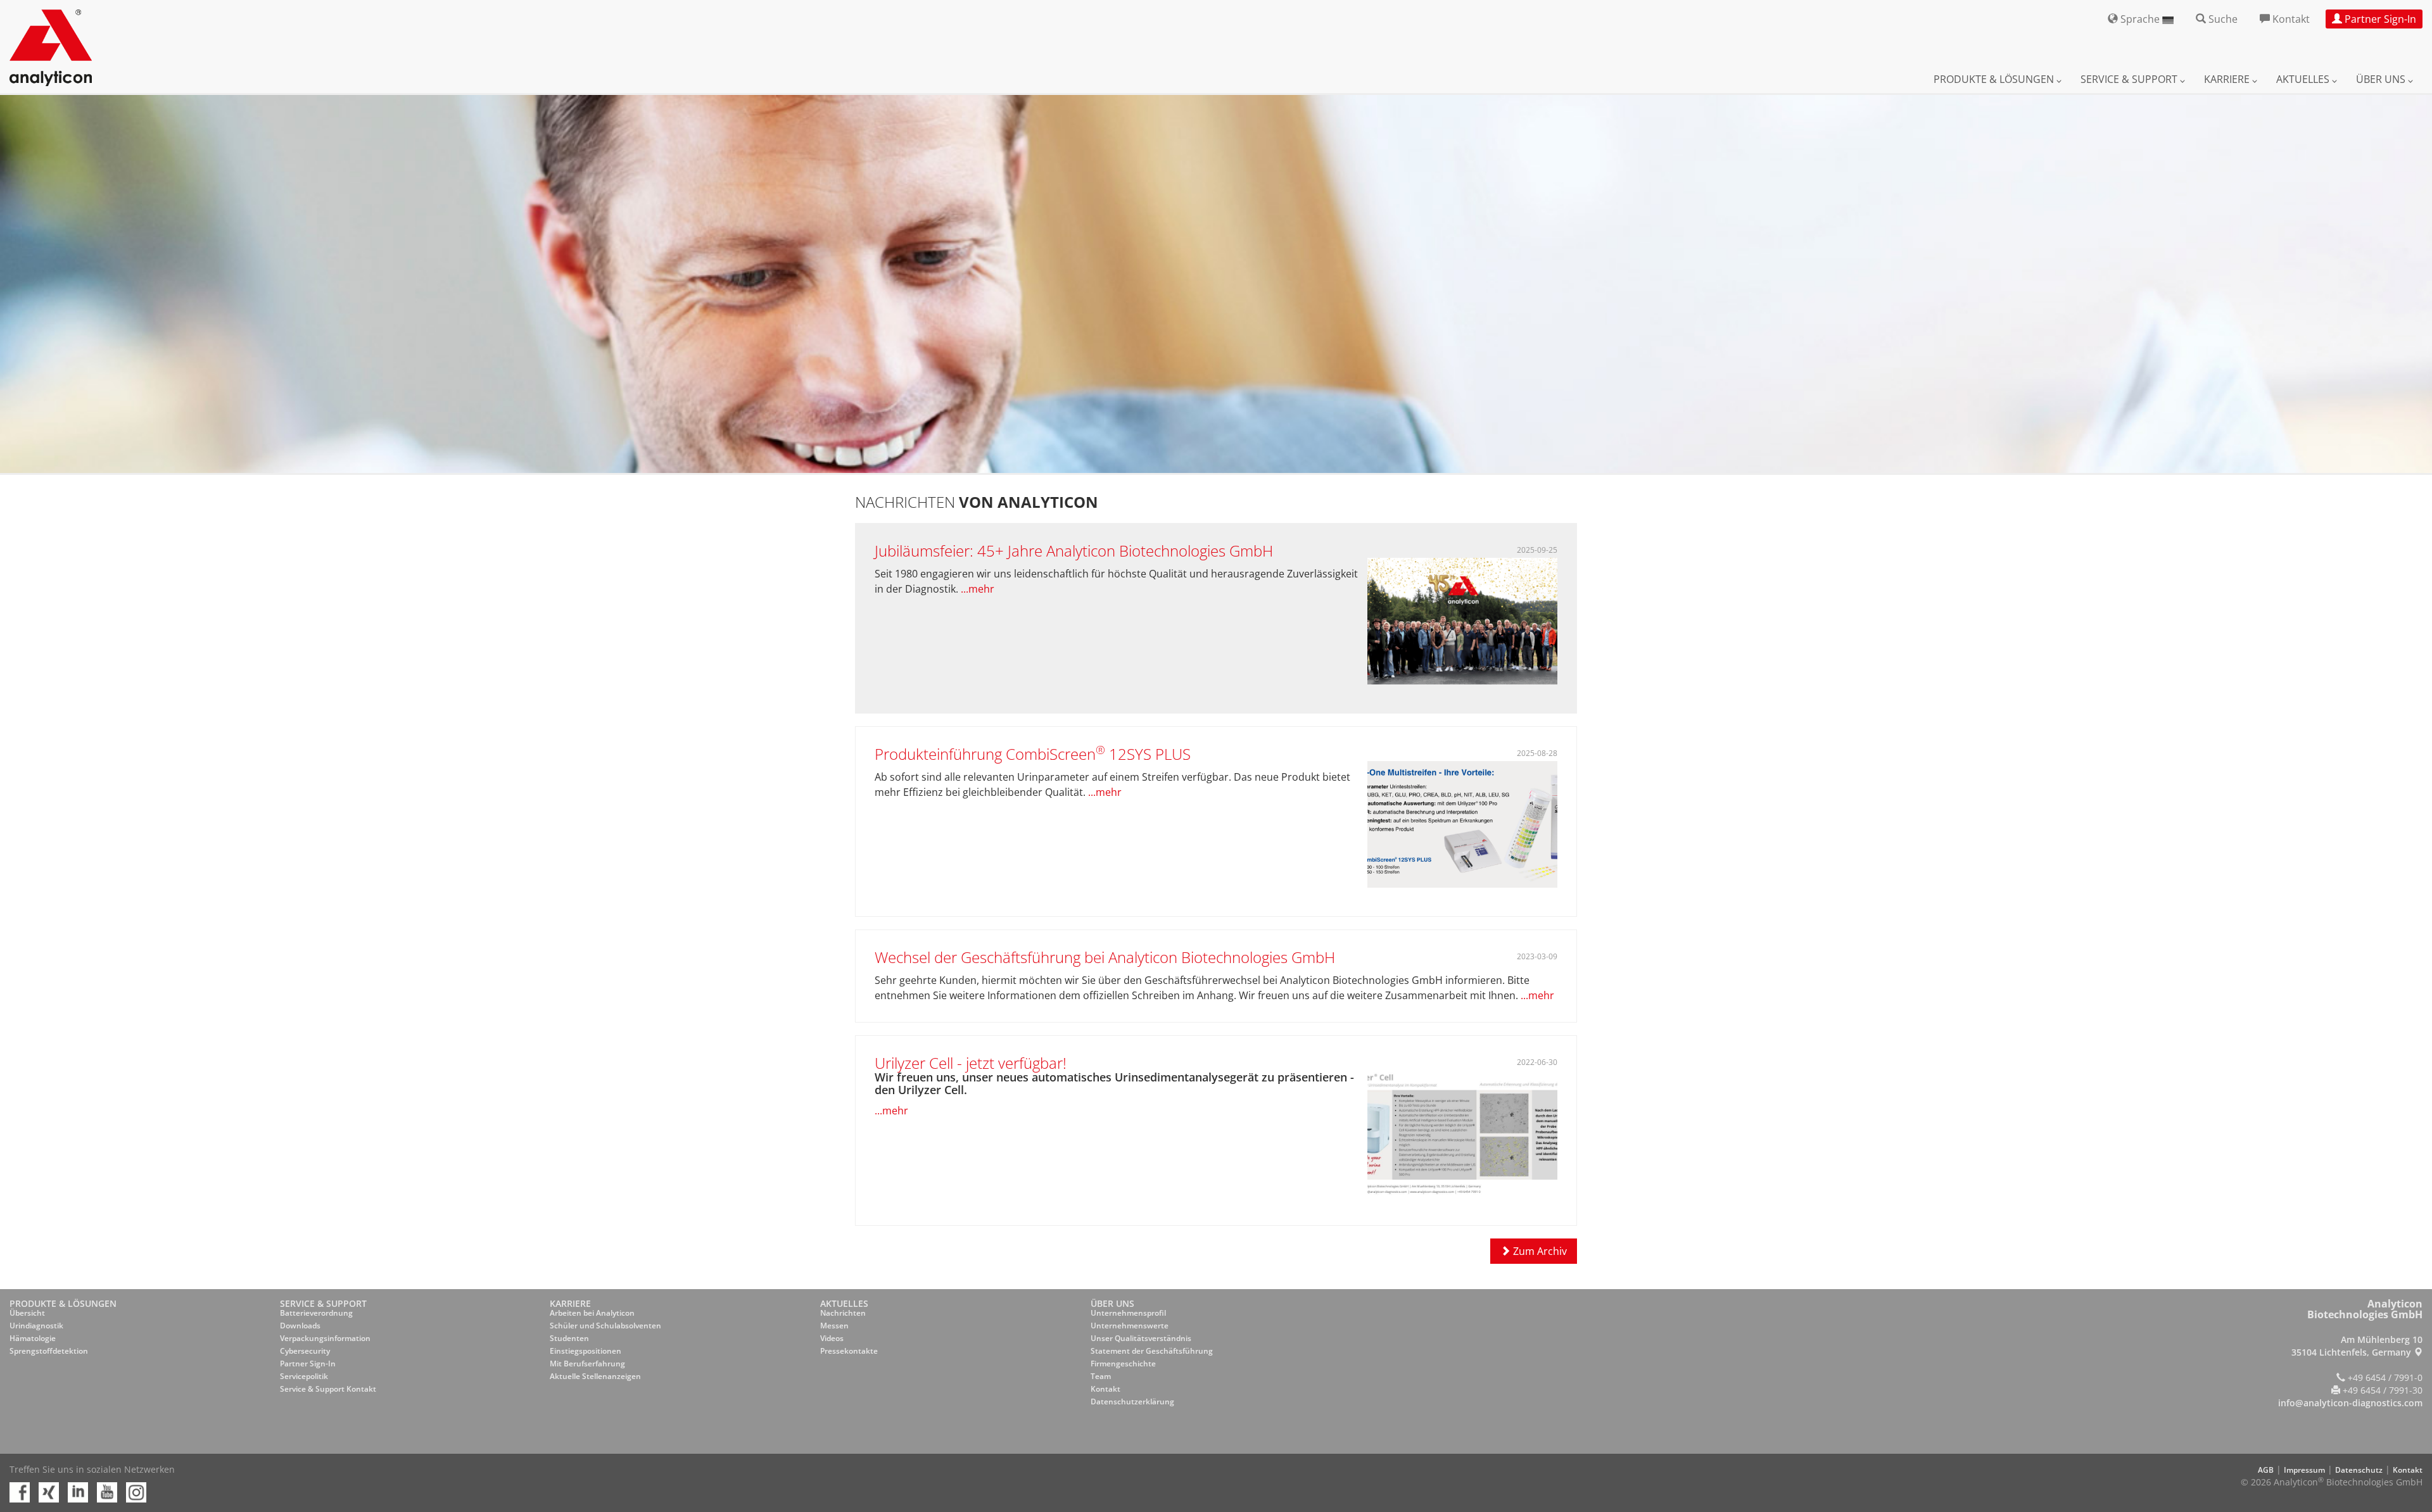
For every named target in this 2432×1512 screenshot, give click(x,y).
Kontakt (1105, 1389)
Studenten (569, 1338)
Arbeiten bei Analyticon (592, 1313)
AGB (2266, 1470)
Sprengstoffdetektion (49, 1351)
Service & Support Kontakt (328, 1389)
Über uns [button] (2382, 79)
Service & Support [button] (2130, 79)
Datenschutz (2359, 1470)
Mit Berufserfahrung (587, 1364)
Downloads (300, 1326)
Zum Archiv (1539, 1251)
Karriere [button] (2228, 79)
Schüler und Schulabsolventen (605, 1326)
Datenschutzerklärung (1132, 1402)
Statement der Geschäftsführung (1152, 1351)
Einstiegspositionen (586, 1351)
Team (1101, 1376)
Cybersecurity (305, 1351)
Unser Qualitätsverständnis (1141, 1338)
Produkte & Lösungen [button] (1995, 79)
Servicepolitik (304, 1376)
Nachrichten (843, 1313)
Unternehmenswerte (1130, 1326)
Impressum (2304, 1470)
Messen (834, 1326)
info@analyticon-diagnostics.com (2350, 1403)
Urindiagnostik (36, 1326)
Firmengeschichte (1123, 1364)
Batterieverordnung (316, 1313)
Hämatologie (33, 1338)
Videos (832, 1338)
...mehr (978, 589)
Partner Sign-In (308, 1364)
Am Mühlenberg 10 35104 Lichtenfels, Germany (2357, 1346)
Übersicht (27, 1313)
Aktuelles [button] (2304, 79)
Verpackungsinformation (325, 1338)
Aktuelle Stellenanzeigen (595, 1376)
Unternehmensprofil (1128, 1313)
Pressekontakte (849, 1351)
